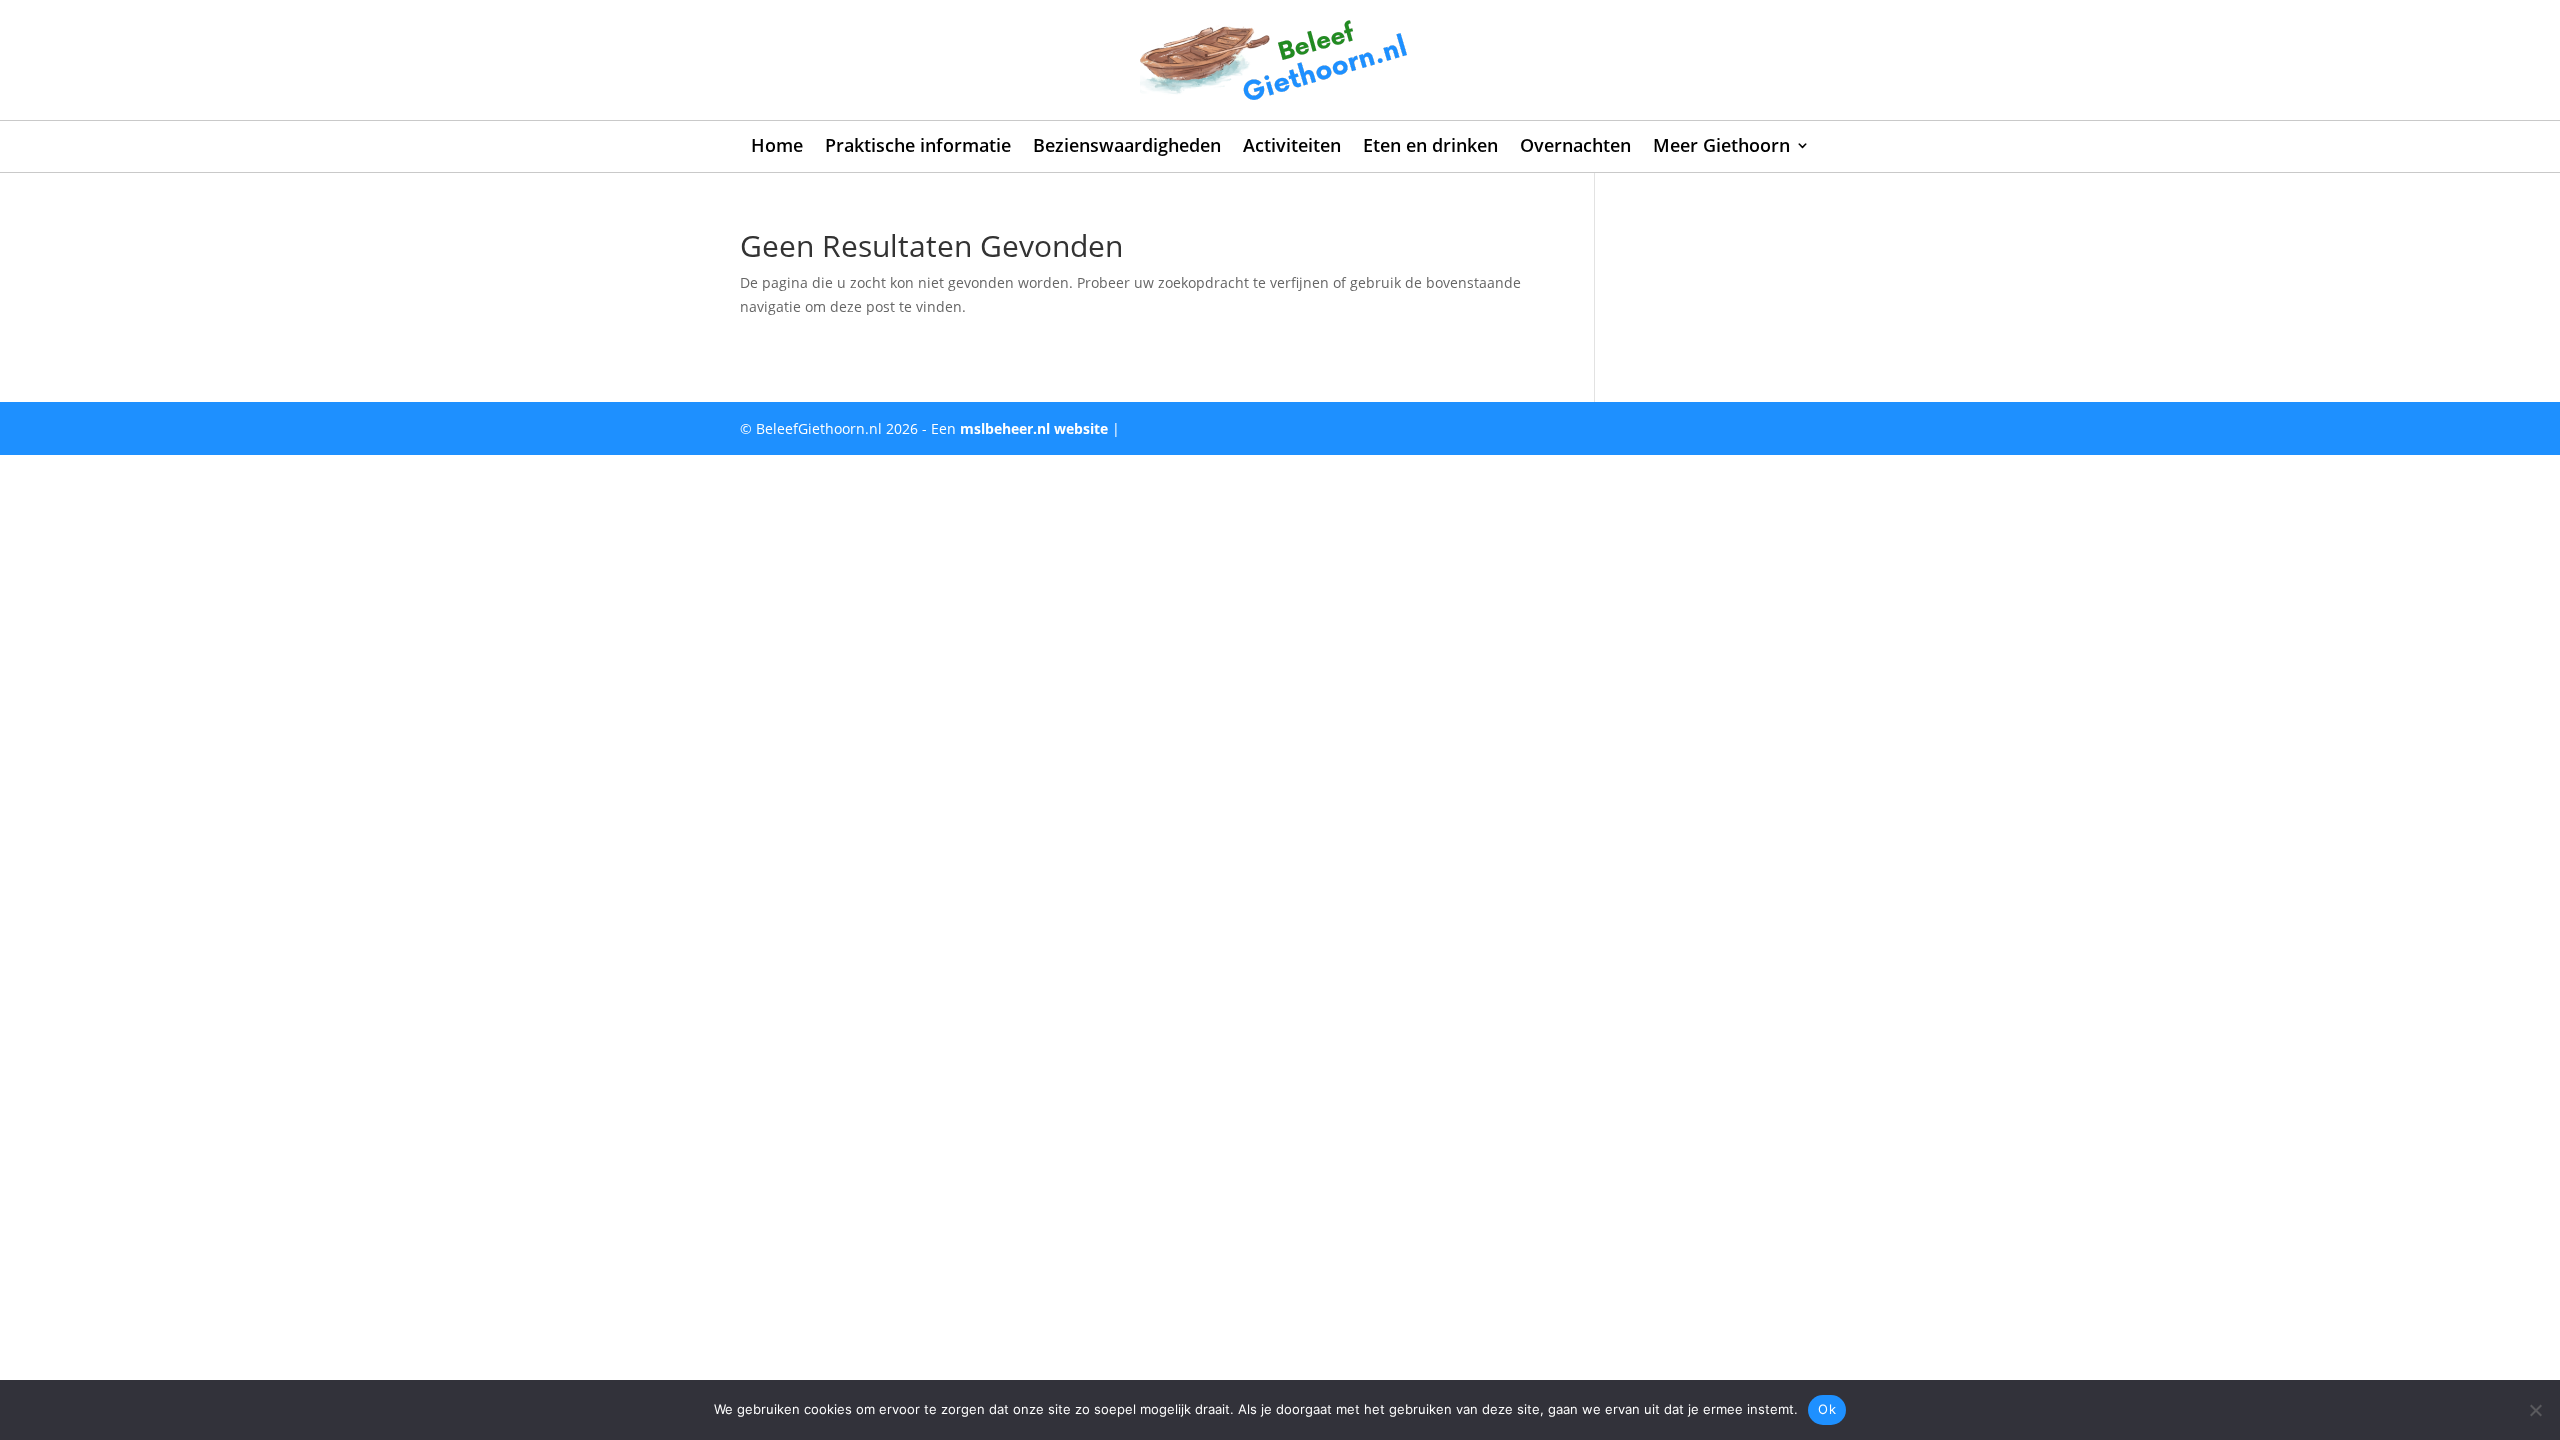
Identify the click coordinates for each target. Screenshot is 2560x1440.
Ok (1827, 1409)
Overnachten (1575, 147)
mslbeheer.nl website (1034, 428)
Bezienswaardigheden (1127, 147)
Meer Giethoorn (1721, 147)
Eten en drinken (1430, 147)
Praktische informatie (918, 147)
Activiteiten (1292, 147)
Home (777, 147)
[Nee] (2535, 1410)
